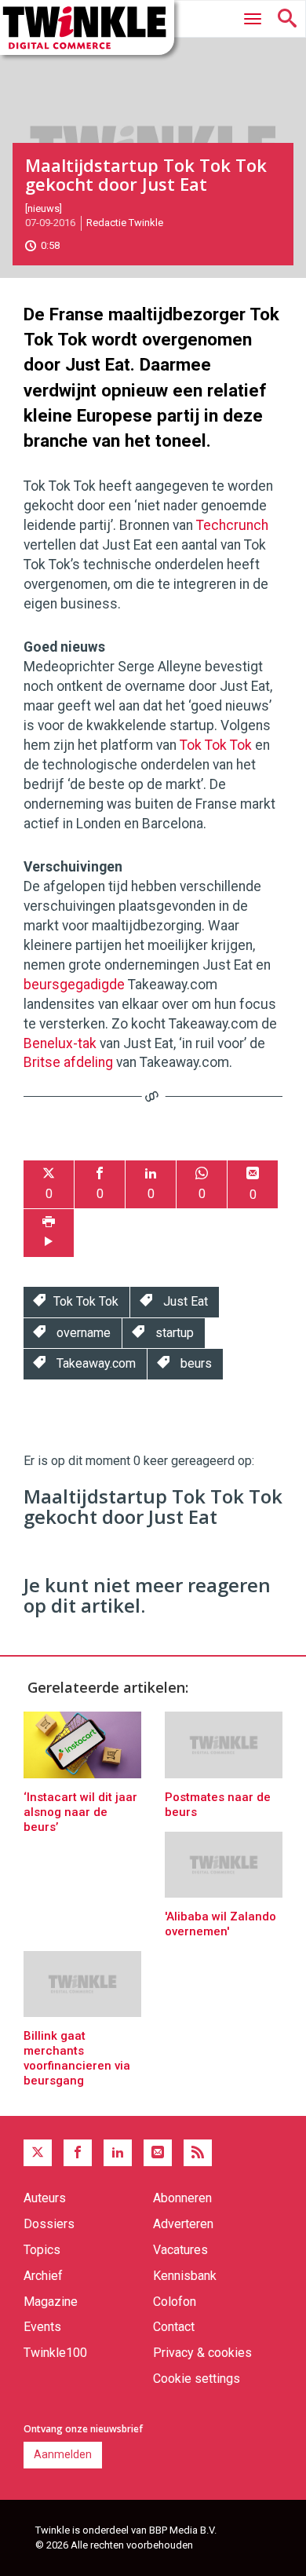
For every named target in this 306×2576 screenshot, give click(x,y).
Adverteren (183, 2224)
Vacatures (180, 2250)
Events (42, 2327)
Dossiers (49, 2224)
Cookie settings (197, 2379)
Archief (43, 2276)
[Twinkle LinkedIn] (118, 2153)
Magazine (51, 2302)
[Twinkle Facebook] (78, 2153)
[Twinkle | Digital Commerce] (87, 27)
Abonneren (182, 2198)
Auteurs (45, 2198)
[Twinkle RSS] (198, 2153)
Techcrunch (232, 525)
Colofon (175, 2302)
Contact (174, 2327)
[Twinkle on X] (38, 2153)
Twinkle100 (55, 2353)
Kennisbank (185, 2276)
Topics (42, 2250)
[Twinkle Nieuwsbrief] (158, 2153)
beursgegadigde (74, 985)
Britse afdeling (68, 1062)
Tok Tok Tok (216, 745)
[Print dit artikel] (49, 1233)
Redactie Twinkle (125, 223)
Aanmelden (63, 2454)
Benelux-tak (60, 1043)
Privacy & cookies (202, 2353)
